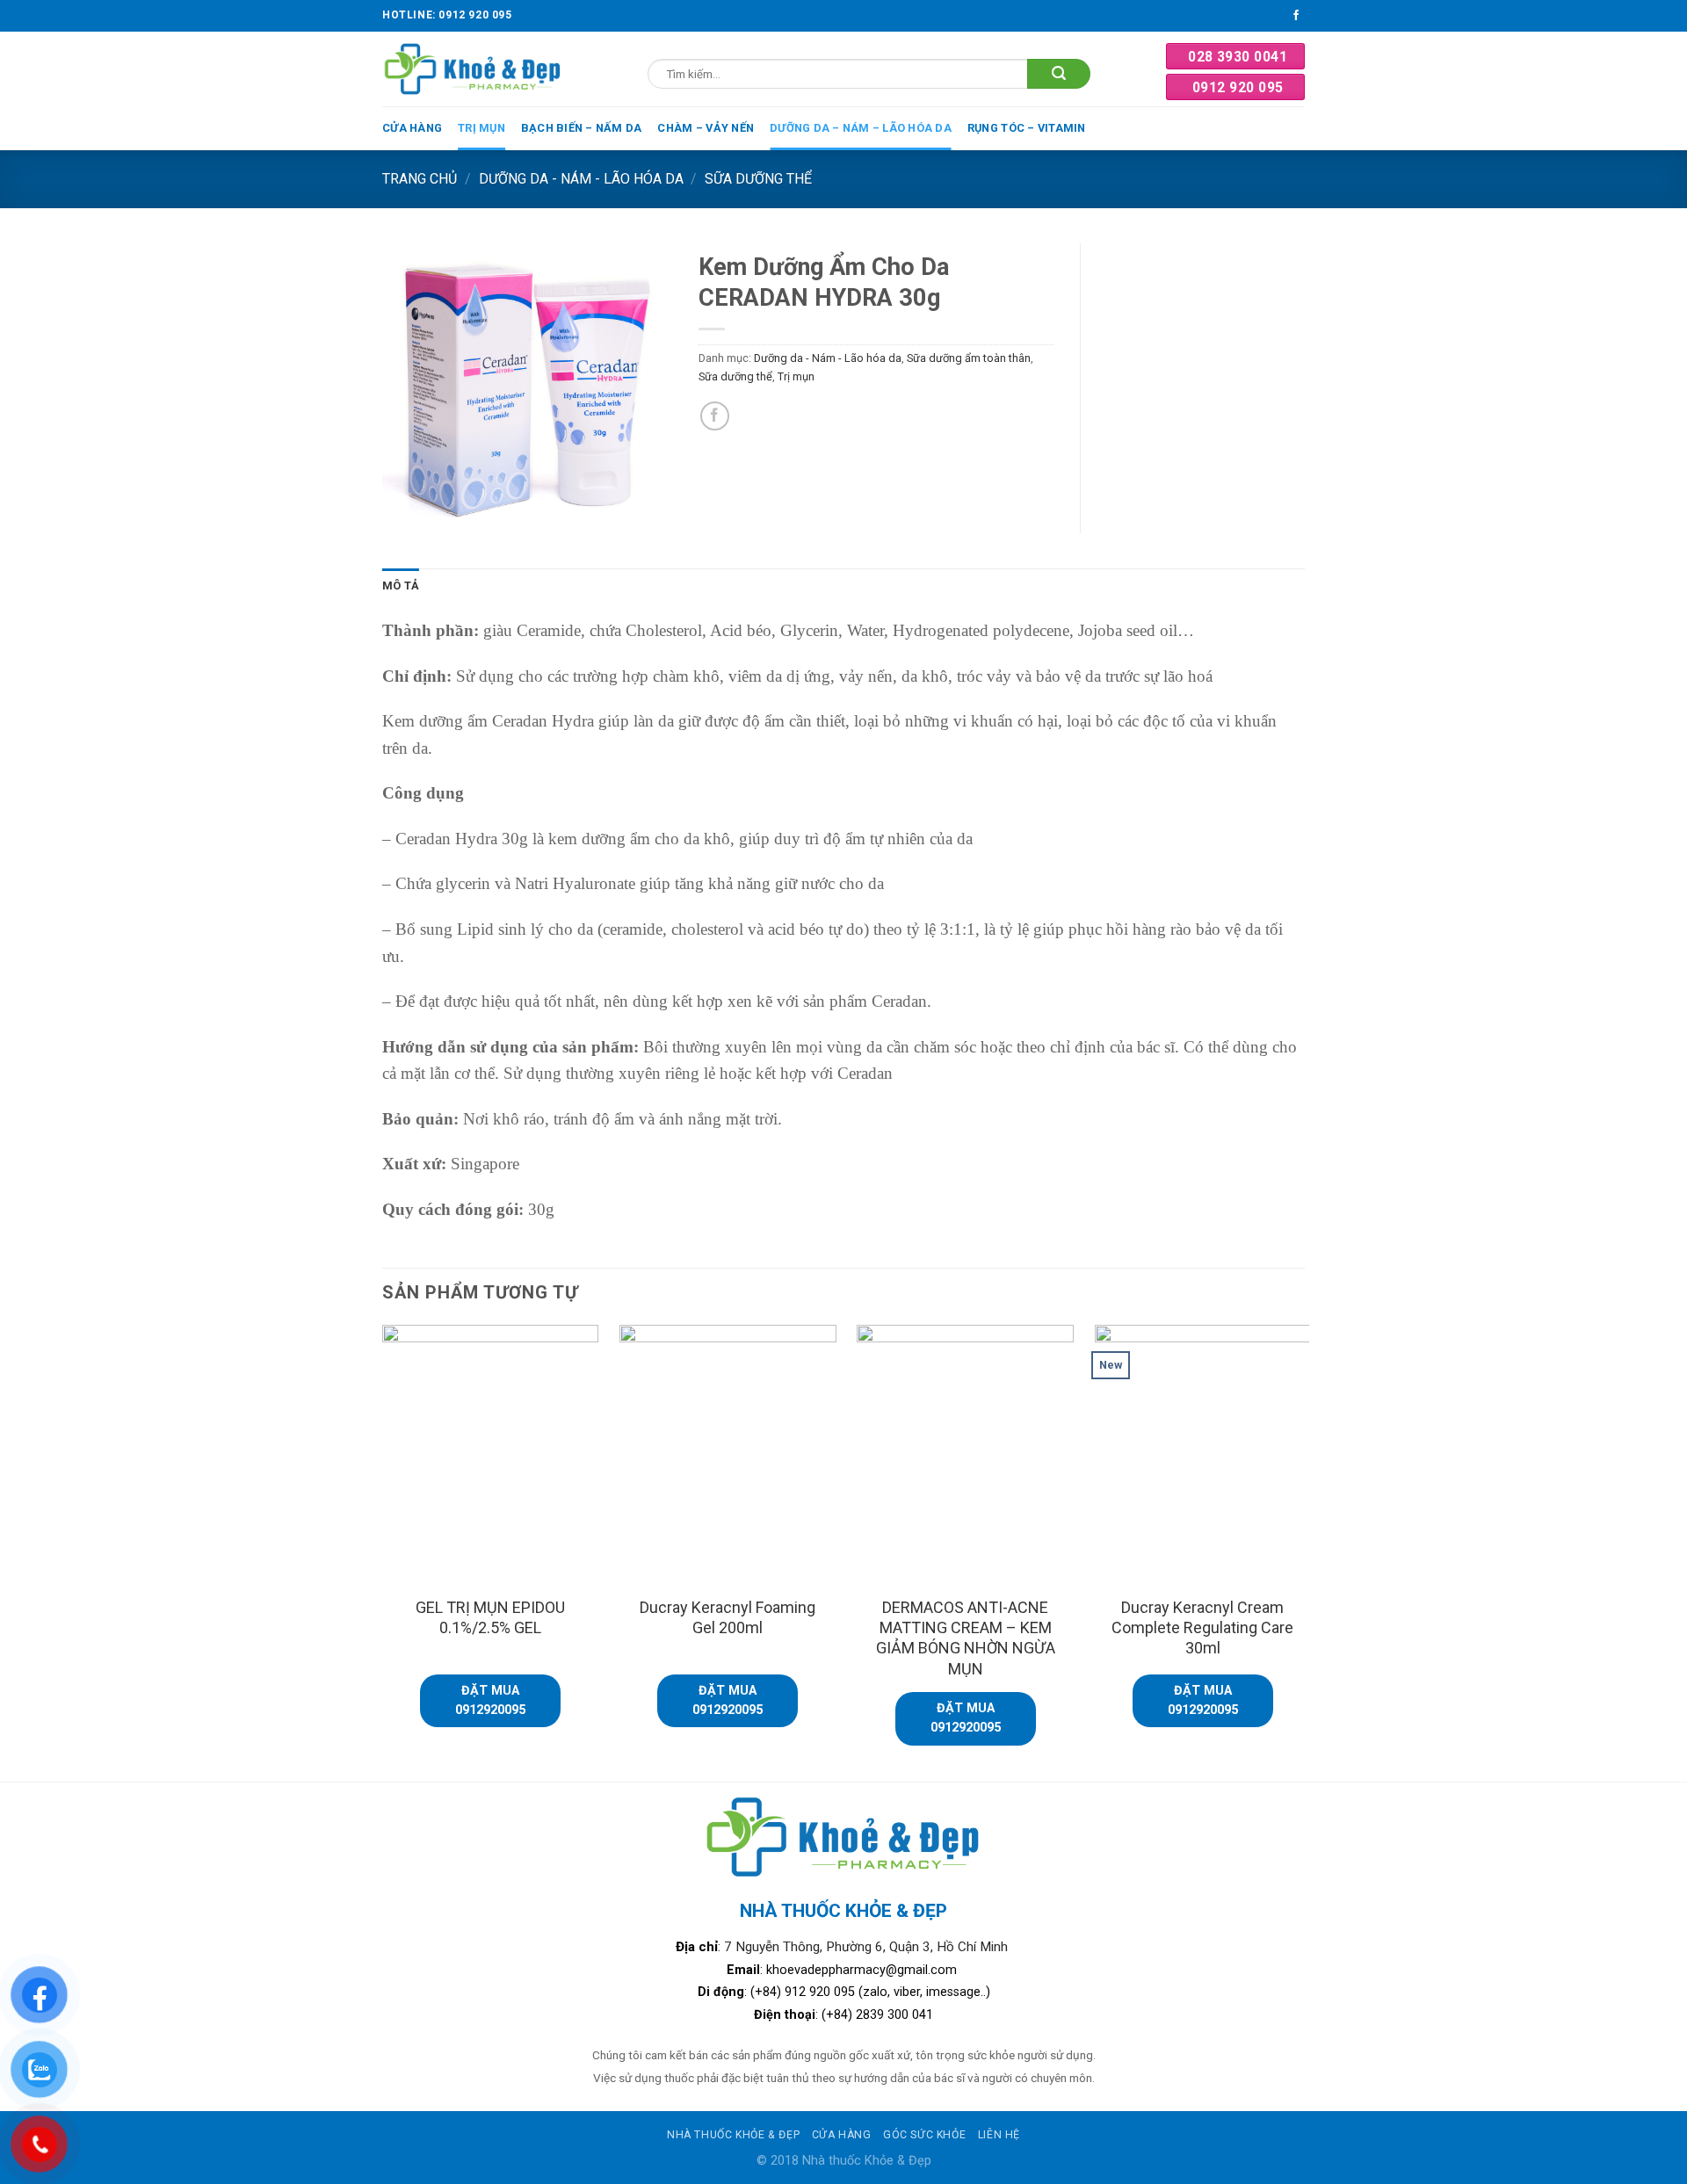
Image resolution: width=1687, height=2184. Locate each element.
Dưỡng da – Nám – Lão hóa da (861, 128)
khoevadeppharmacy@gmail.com (863, 1970)
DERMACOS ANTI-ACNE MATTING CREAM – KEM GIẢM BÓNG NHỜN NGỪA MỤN (966, 1638)
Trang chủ (420, 179)
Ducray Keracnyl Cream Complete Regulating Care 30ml (1202, 1628)
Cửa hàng (412, 128)
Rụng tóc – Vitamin (1027, 128)
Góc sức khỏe (924, 2135)
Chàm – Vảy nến (706, 128)
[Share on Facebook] (715, 416)
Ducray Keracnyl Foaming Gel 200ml (728, 1617)
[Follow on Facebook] (1296, 16)
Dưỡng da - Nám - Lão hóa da (581, 179)
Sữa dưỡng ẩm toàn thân (969, 358)
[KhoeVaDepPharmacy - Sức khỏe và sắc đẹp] (473, 69)
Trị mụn (481, 128)
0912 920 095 (1238, 87)
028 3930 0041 (1238, 57)
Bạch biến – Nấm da (582, 128)
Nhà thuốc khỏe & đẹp (733, 2135)
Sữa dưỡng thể (758, 179)
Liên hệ (999, 2135)
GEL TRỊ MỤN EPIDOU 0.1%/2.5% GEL (490, 1617)
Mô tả (401, 586)
